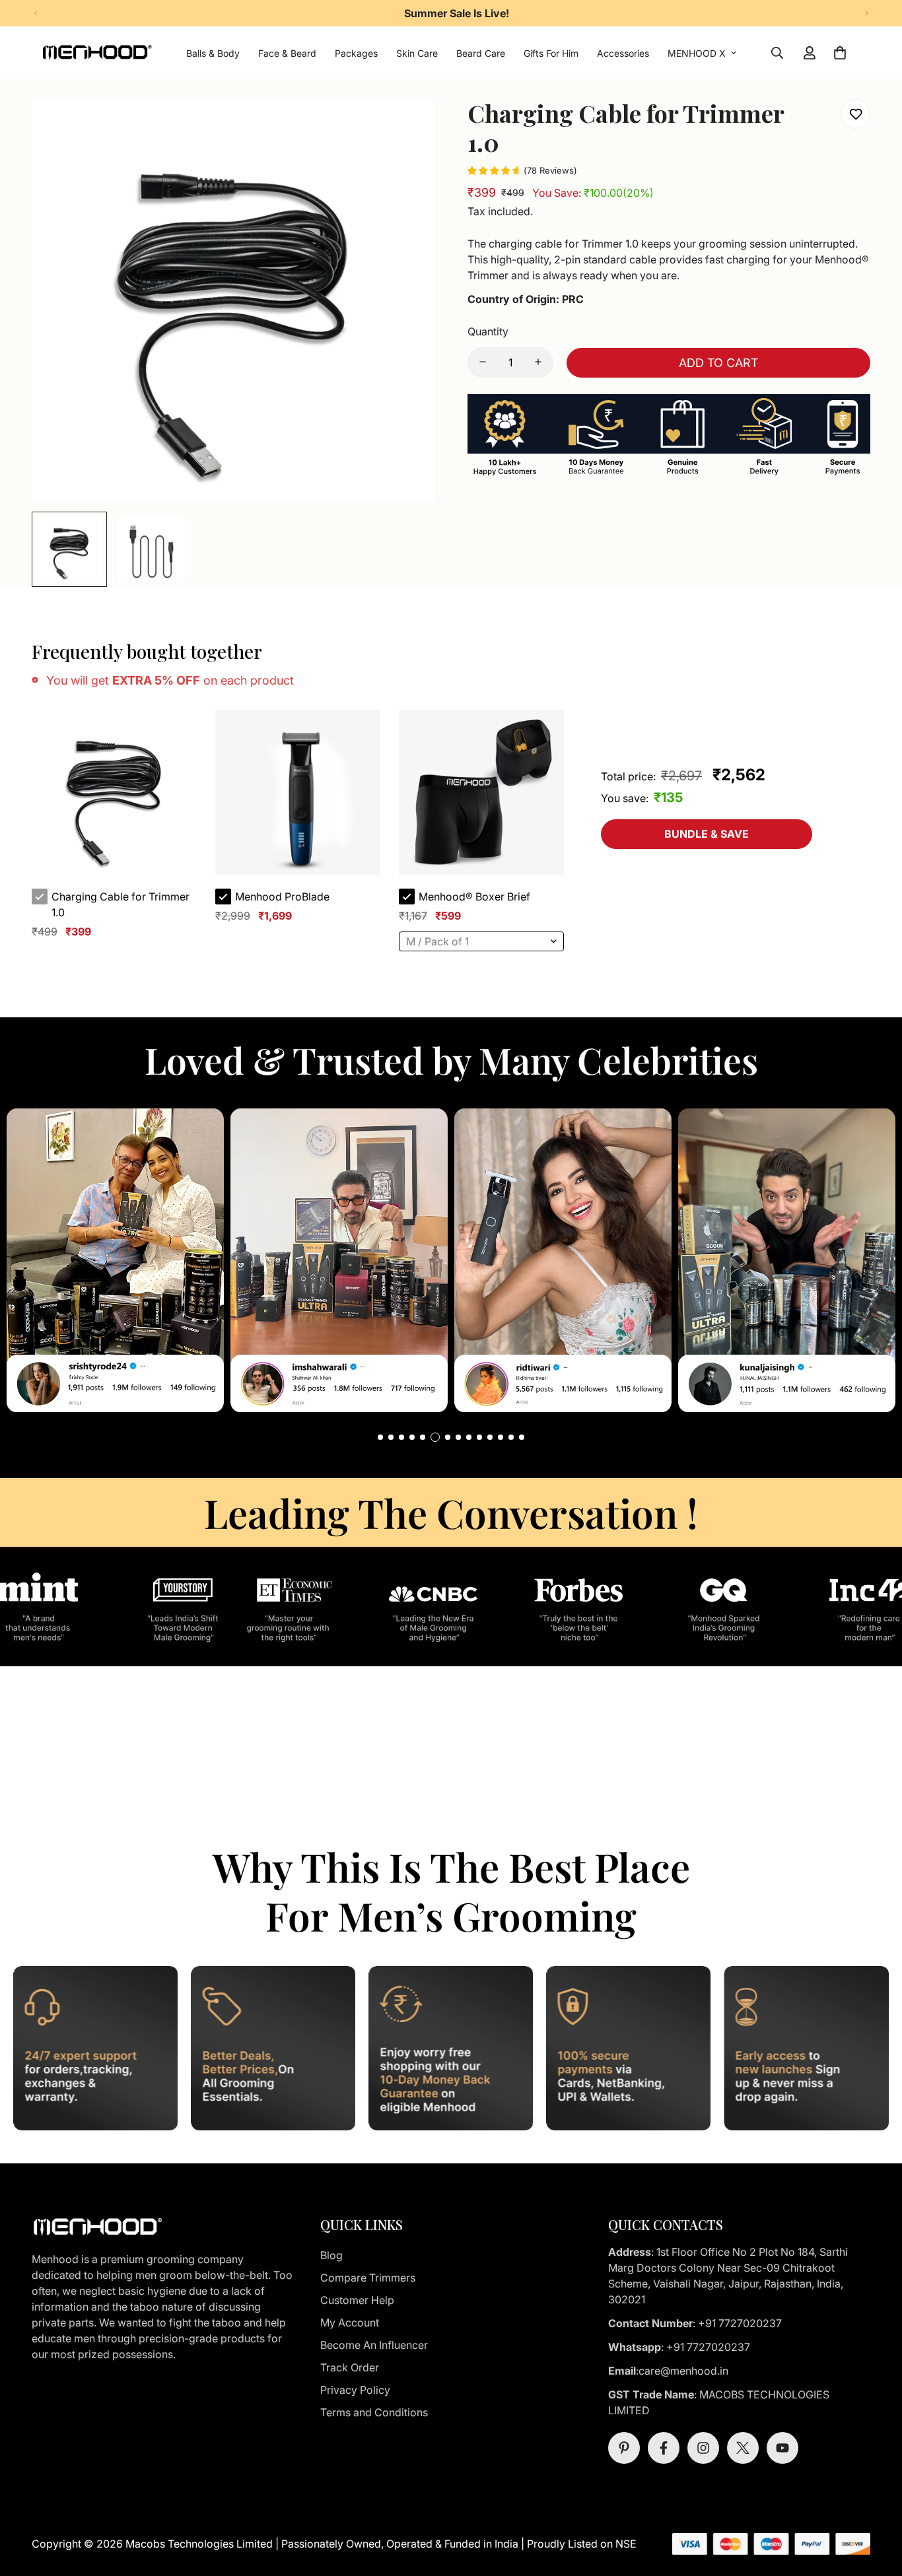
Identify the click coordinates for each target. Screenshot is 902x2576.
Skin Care (417, 53)
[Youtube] (782, 2448)
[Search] (777, 53)
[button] (380, 1437)
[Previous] (35, 13)
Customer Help (357, 2300)
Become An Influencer (374, 2345)
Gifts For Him (551, 53)
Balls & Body (213, 53)
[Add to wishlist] (855, 114)
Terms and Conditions (374, 2412)
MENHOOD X (697, 53)
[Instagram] (703, 2448)
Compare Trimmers (368, 2278)
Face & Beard (287, 53)
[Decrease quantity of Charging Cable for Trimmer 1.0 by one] (483, 362)
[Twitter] (743, 2448)
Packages (356, 53)
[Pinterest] (624, 2448)
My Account (350, 2322)
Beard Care (481, 53)
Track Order (350, 2367)
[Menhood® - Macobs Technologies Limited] (97, 53)
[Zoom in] (406, 127)
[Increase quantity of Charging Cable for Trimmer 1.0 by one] (538, 362)
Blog (331, 2255)
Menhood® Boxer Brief (474, 897)
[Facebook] (664, 2448)
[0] (840, 53)
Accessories (623, 53)
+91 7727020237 (740, 2323)
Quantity (488, 331)
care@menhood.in (685, 2371)
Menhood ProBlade (282, 897)
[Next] (867, 13)
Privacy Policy (355, 2390)
